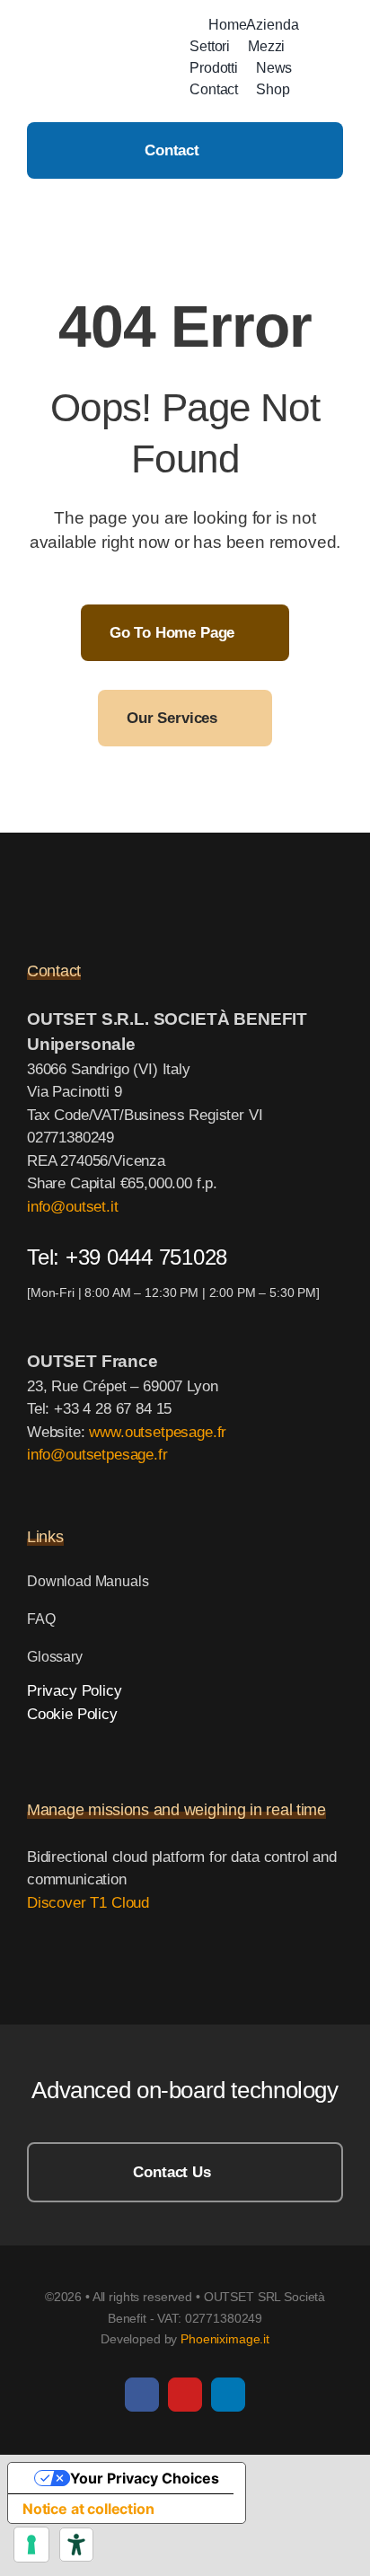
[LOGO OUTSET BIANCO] (117, 885)
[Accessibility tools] (76, 2545)
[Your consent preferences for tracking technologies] (31, 2545)
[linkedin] (228, 2395)
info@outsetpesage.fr (97, 1455)
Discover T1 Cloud (88, 1903)
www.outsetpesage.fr (158, 1432)
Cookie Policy (72, 1714)
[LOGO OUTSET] (104, 49)
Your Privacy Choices (145, 2478)
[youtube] (185, 2395)
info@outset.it (73, 1207)
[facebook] (142, 2395)
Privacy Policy (75, 1691)
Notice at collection (88, 2509)
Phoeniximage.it (225, 2339)
